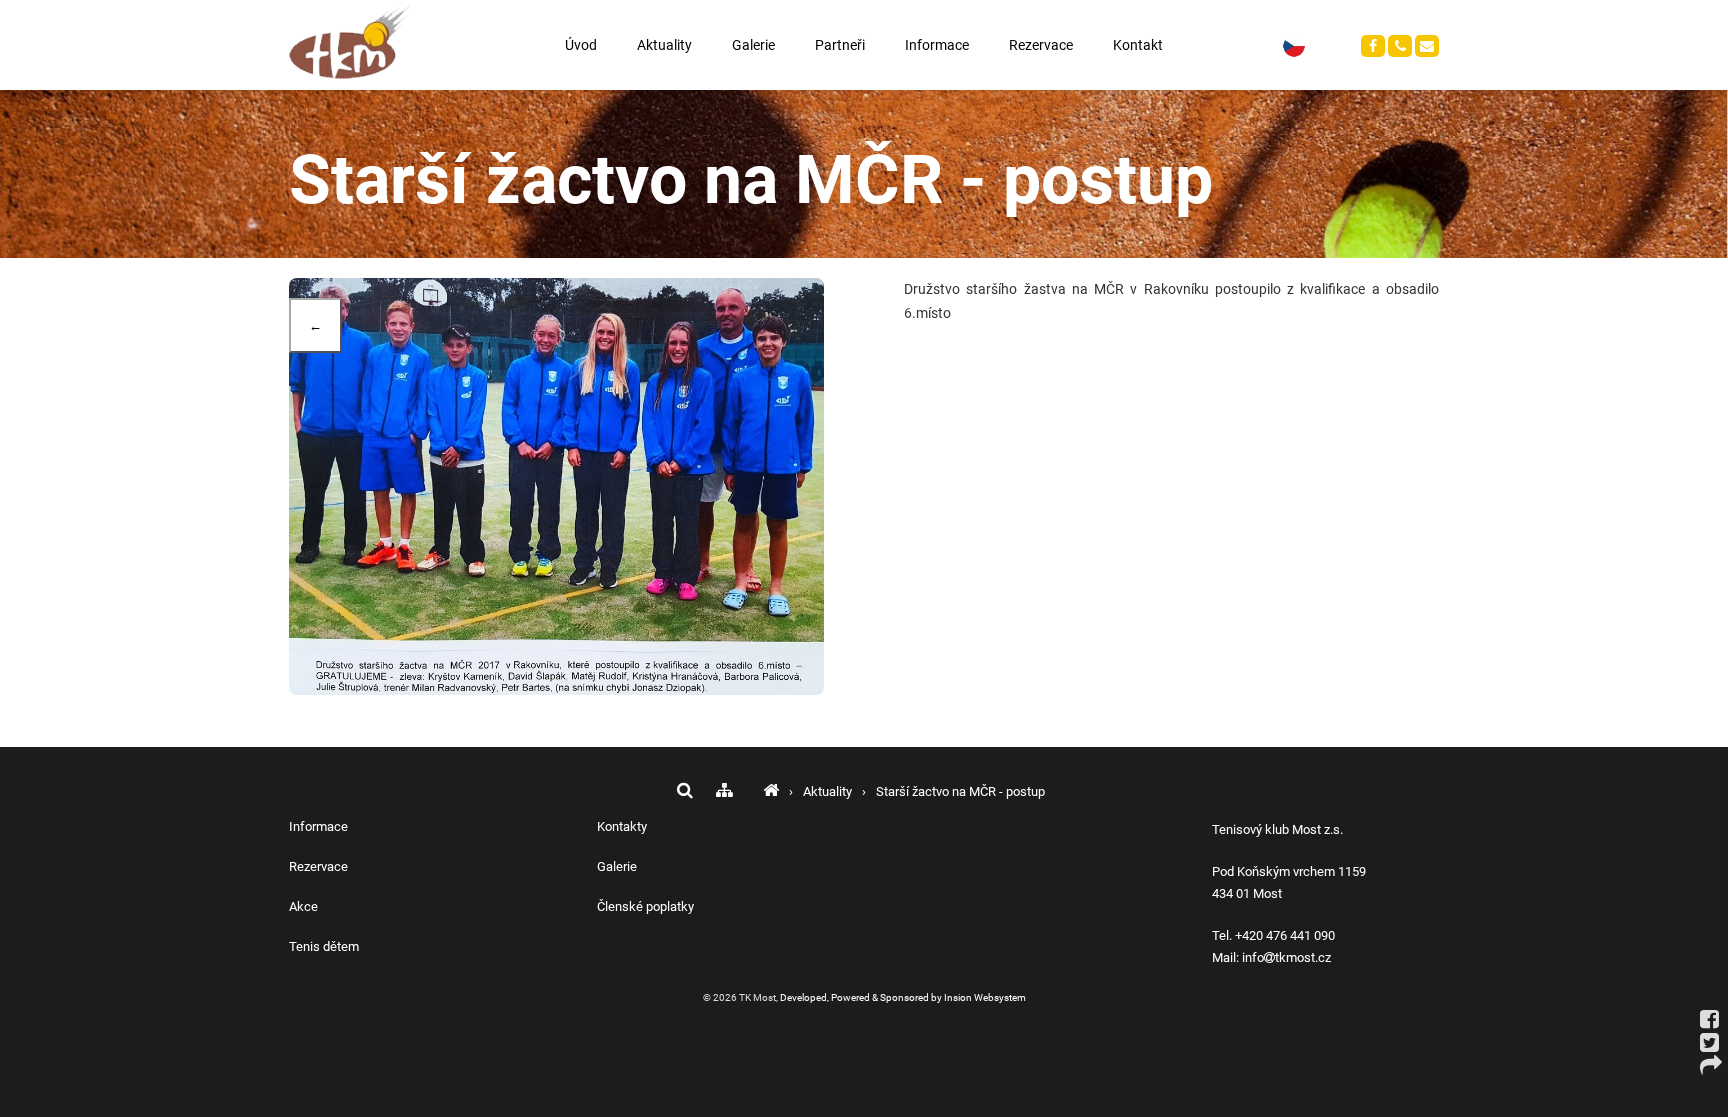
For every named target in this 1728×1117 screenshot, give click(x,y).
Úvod (581, 45)
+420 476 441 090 (1285, 935)
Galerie (753, 45)
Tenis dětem (324, 946)
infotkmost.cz (1286, 957)
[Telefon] (1400, 46)
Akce (303, 906)
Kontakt (1138, 45)
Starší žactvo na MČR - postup (960, 791)
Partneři (840, 45)
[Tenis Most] (771, 791)
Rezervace (1041, 45)
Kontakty (622, 826)
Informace (937, 45)
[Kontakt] (1373, 46)
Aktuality (664, 45)
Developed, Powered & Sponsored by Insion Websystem (903, 997)
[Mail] (1427, 46)
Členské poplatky (645, 906)
